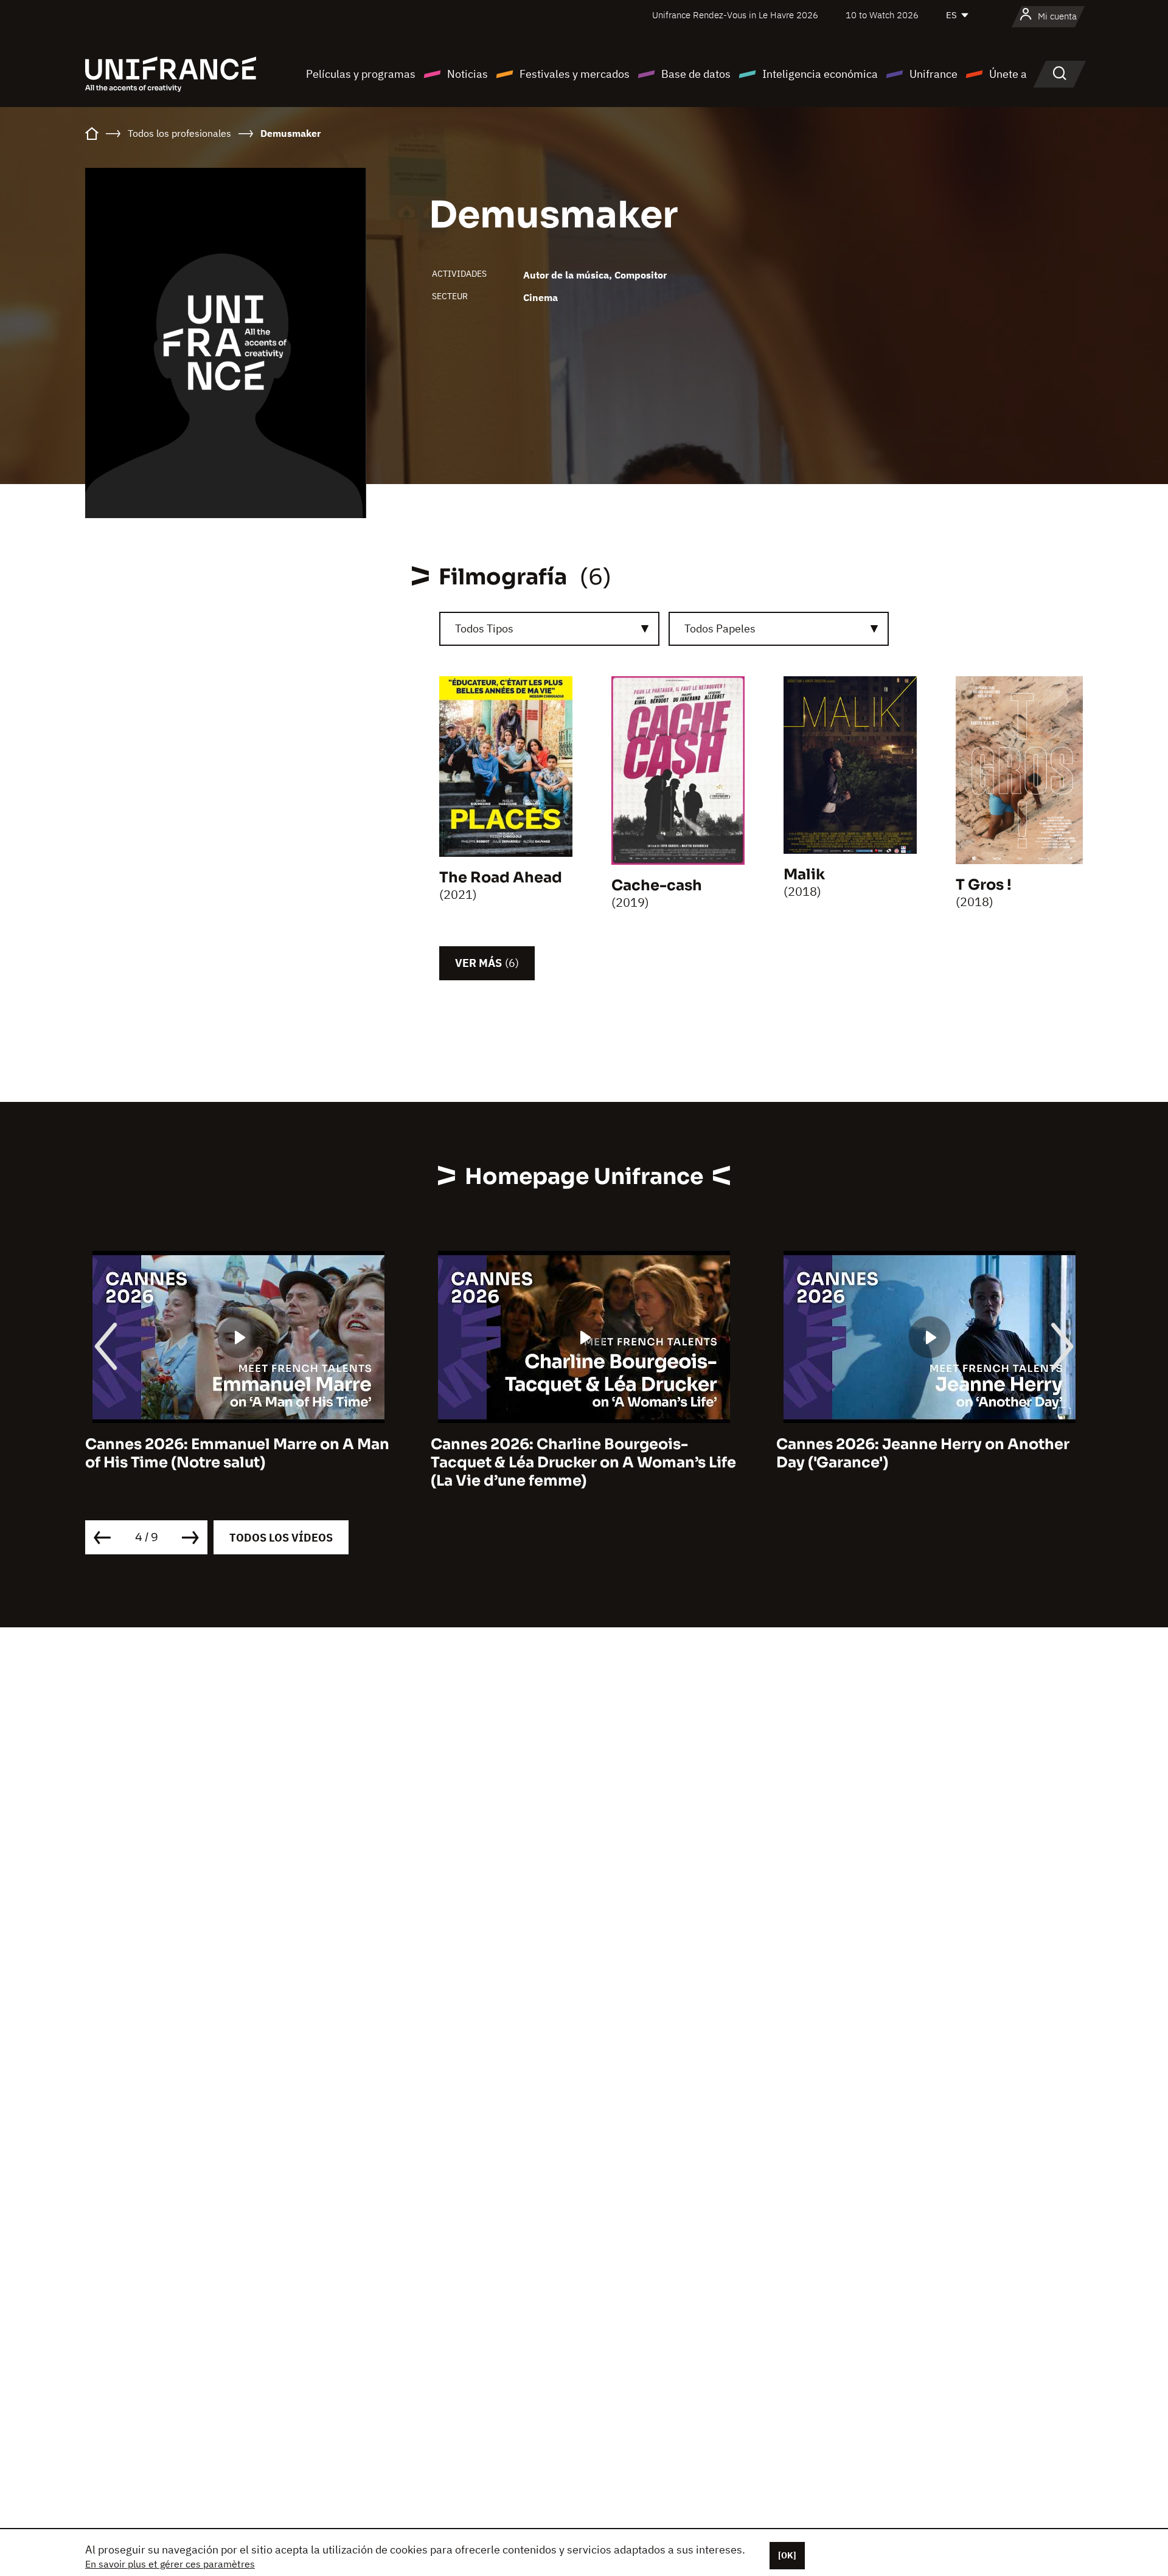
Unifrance (933, 74)
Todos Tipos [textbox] (484, 628)
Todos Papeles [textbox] (720, 628)
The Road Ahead (501, 878)
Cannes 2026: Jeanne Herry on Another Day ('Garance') (923, 1453)
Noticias (468, 74)
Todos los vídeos (281, 1538)
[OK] (787, 2555)
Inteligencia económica (820, 74)
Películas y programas (361, 74)
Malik (804, 874)
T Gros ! (984, 885)
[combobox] (549, 629)
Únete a (1008, 74)
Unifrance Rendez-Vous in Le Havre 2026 (735, 15)
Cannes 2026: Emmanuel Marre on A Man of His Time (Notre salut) (237, 1453)
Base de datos (696, 74)
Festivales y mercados (575, 74)
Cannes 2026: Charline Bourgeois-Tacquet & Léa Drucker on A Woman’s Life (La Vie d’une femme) (583, 1463)
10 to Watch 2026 (882, 15)
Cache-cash (657, 885)
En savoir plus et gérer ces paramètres (170, 2564)
